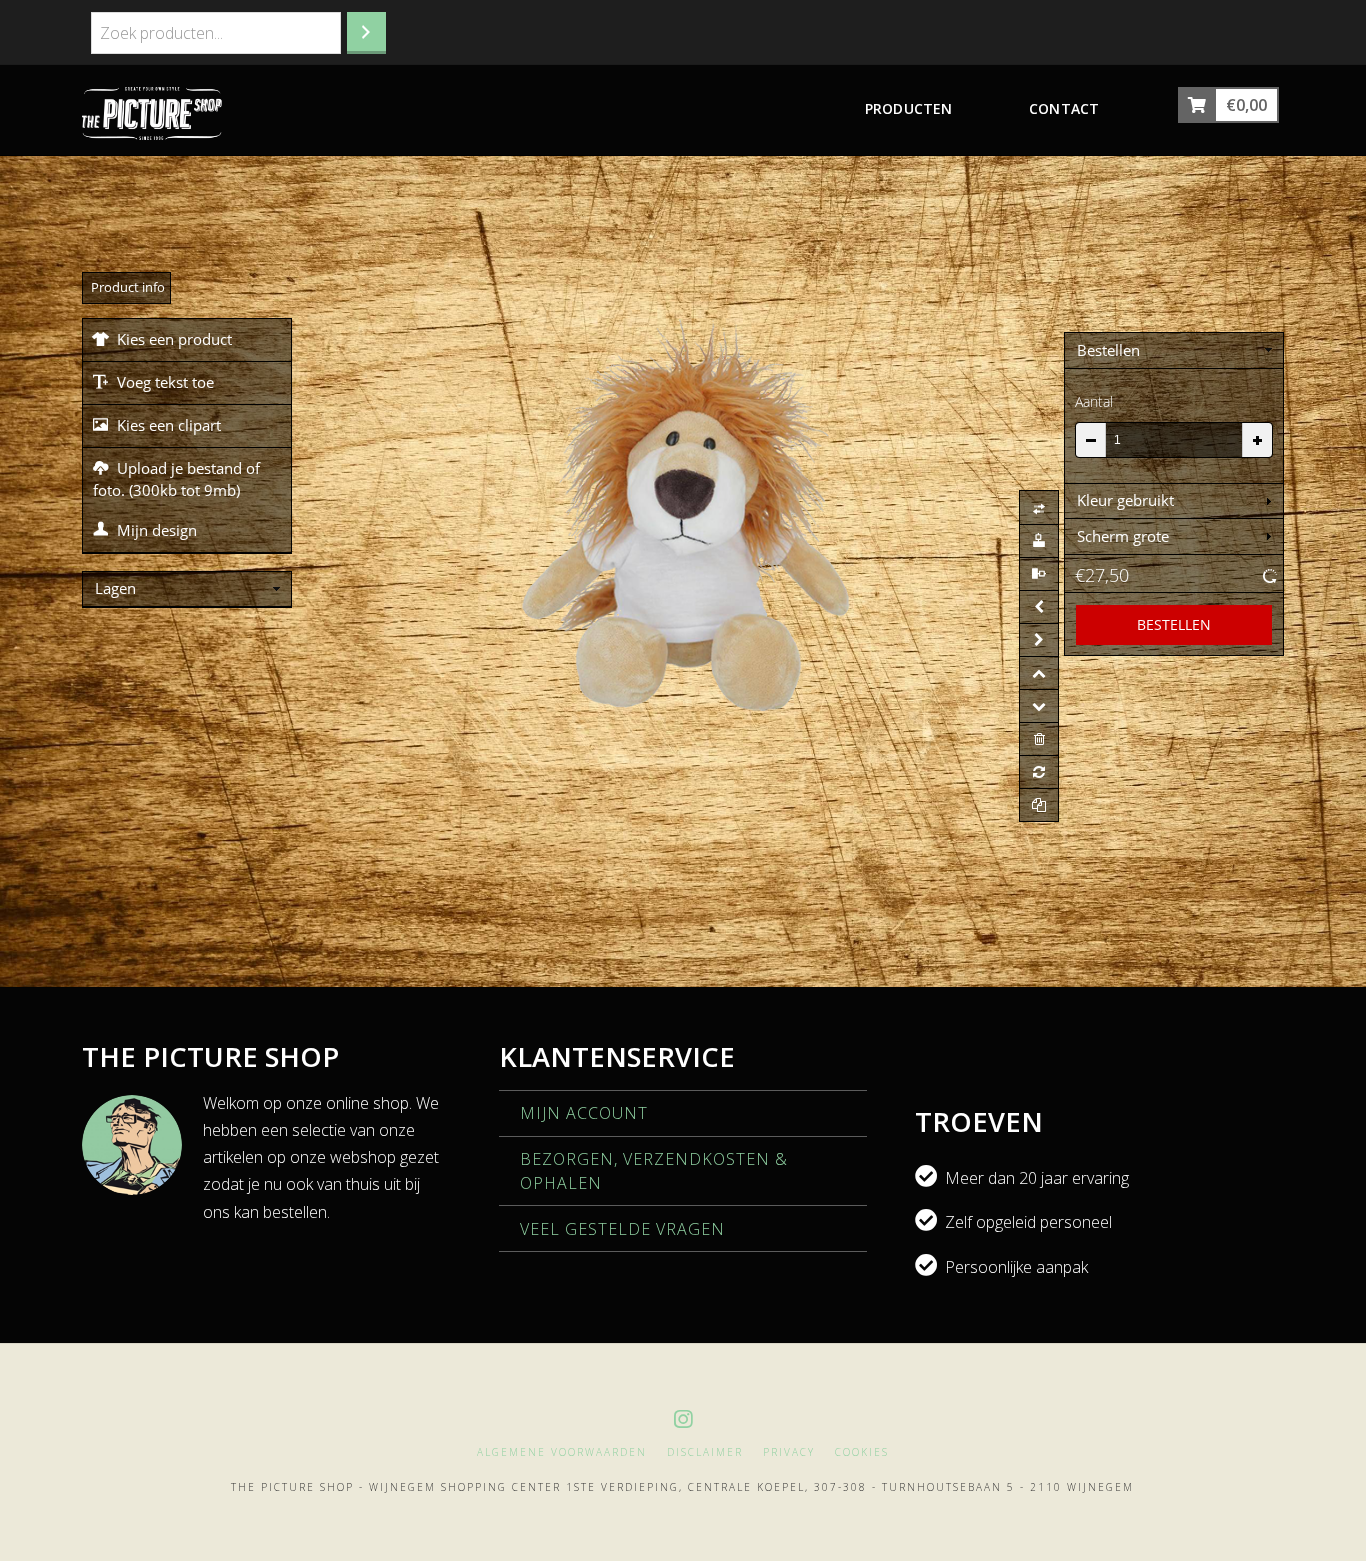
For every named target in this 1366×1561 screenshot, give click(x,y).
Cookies (862, 1452)
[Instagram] (683, 1419)
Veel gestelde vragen (622, 1229)
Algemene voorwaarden (562, 1452)
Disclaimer (705, 1452)
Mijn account (584, 1113)
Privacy (789, 1452)
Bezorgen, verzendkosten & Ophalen (654, 1171)
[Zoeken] (366, 33)
